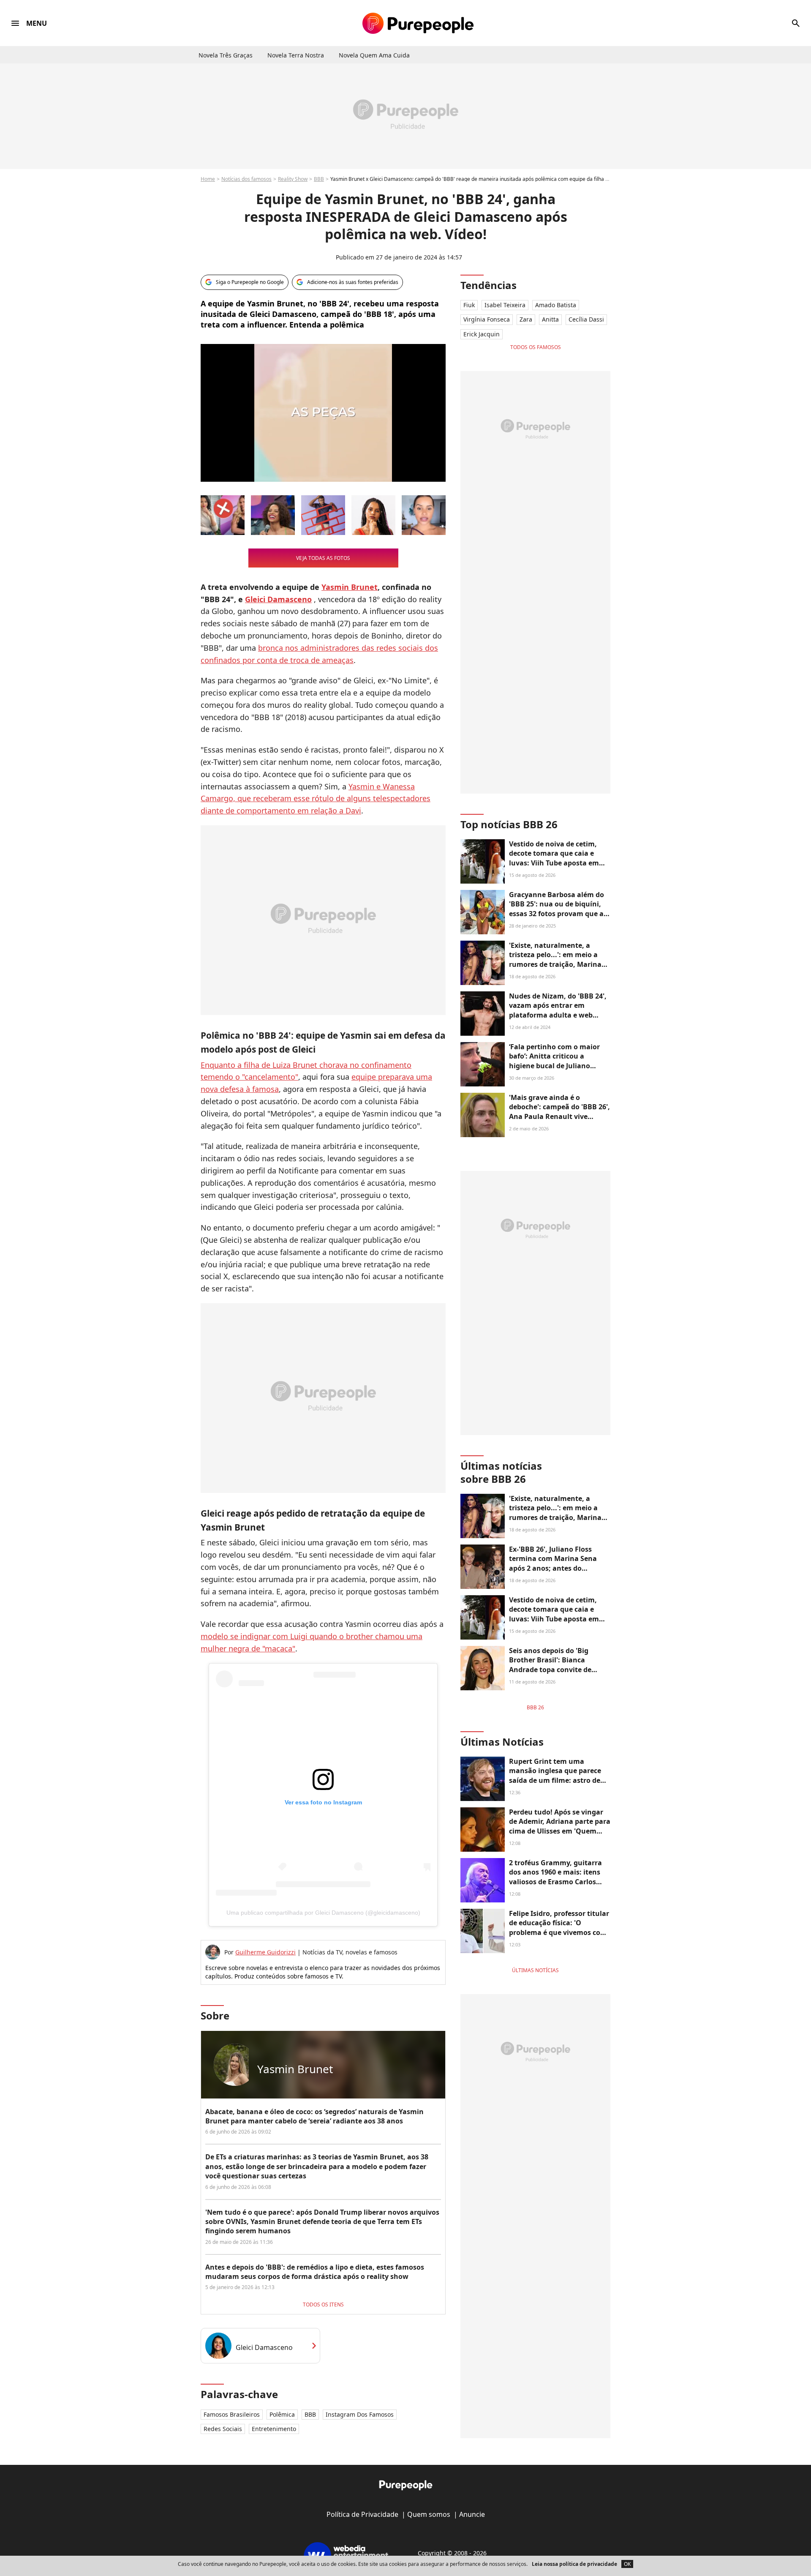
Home (208, 179)
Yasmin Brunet (350, 587)
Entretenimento (274, 2429)
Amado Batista (556, 305)
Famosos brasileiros (232, 2414)
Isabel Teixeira (505, 305)
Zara (526, 319)
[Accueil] (418, 23)
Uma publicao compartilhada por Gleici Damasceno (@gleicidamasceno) (323, 1913)
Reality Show (293, 179)
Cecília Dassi (586, 319)
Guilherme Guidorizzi (265, 1952)
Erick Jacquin (482, 334)
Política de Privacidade (362, 2514)
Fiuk (469, 305)
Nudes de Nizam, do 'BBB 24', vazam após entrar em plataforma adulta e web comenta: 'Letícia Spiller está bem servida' (558, 1015)
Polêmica (282, 2414)
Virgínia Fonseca (487, 319)
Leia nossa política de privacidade (574, 2564)
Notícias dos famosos (246, 179)
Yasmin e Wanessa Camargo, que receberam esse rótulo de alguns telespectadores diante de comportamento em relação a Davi (316, 799)
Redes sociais (223, 2429)
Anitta (550, 319)
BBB (319, 179)
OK (627, 2564)
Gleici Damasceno (278, 599)
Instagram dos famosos (360, 2414)
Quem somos (429, 2514)
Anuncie (472, 2514)
